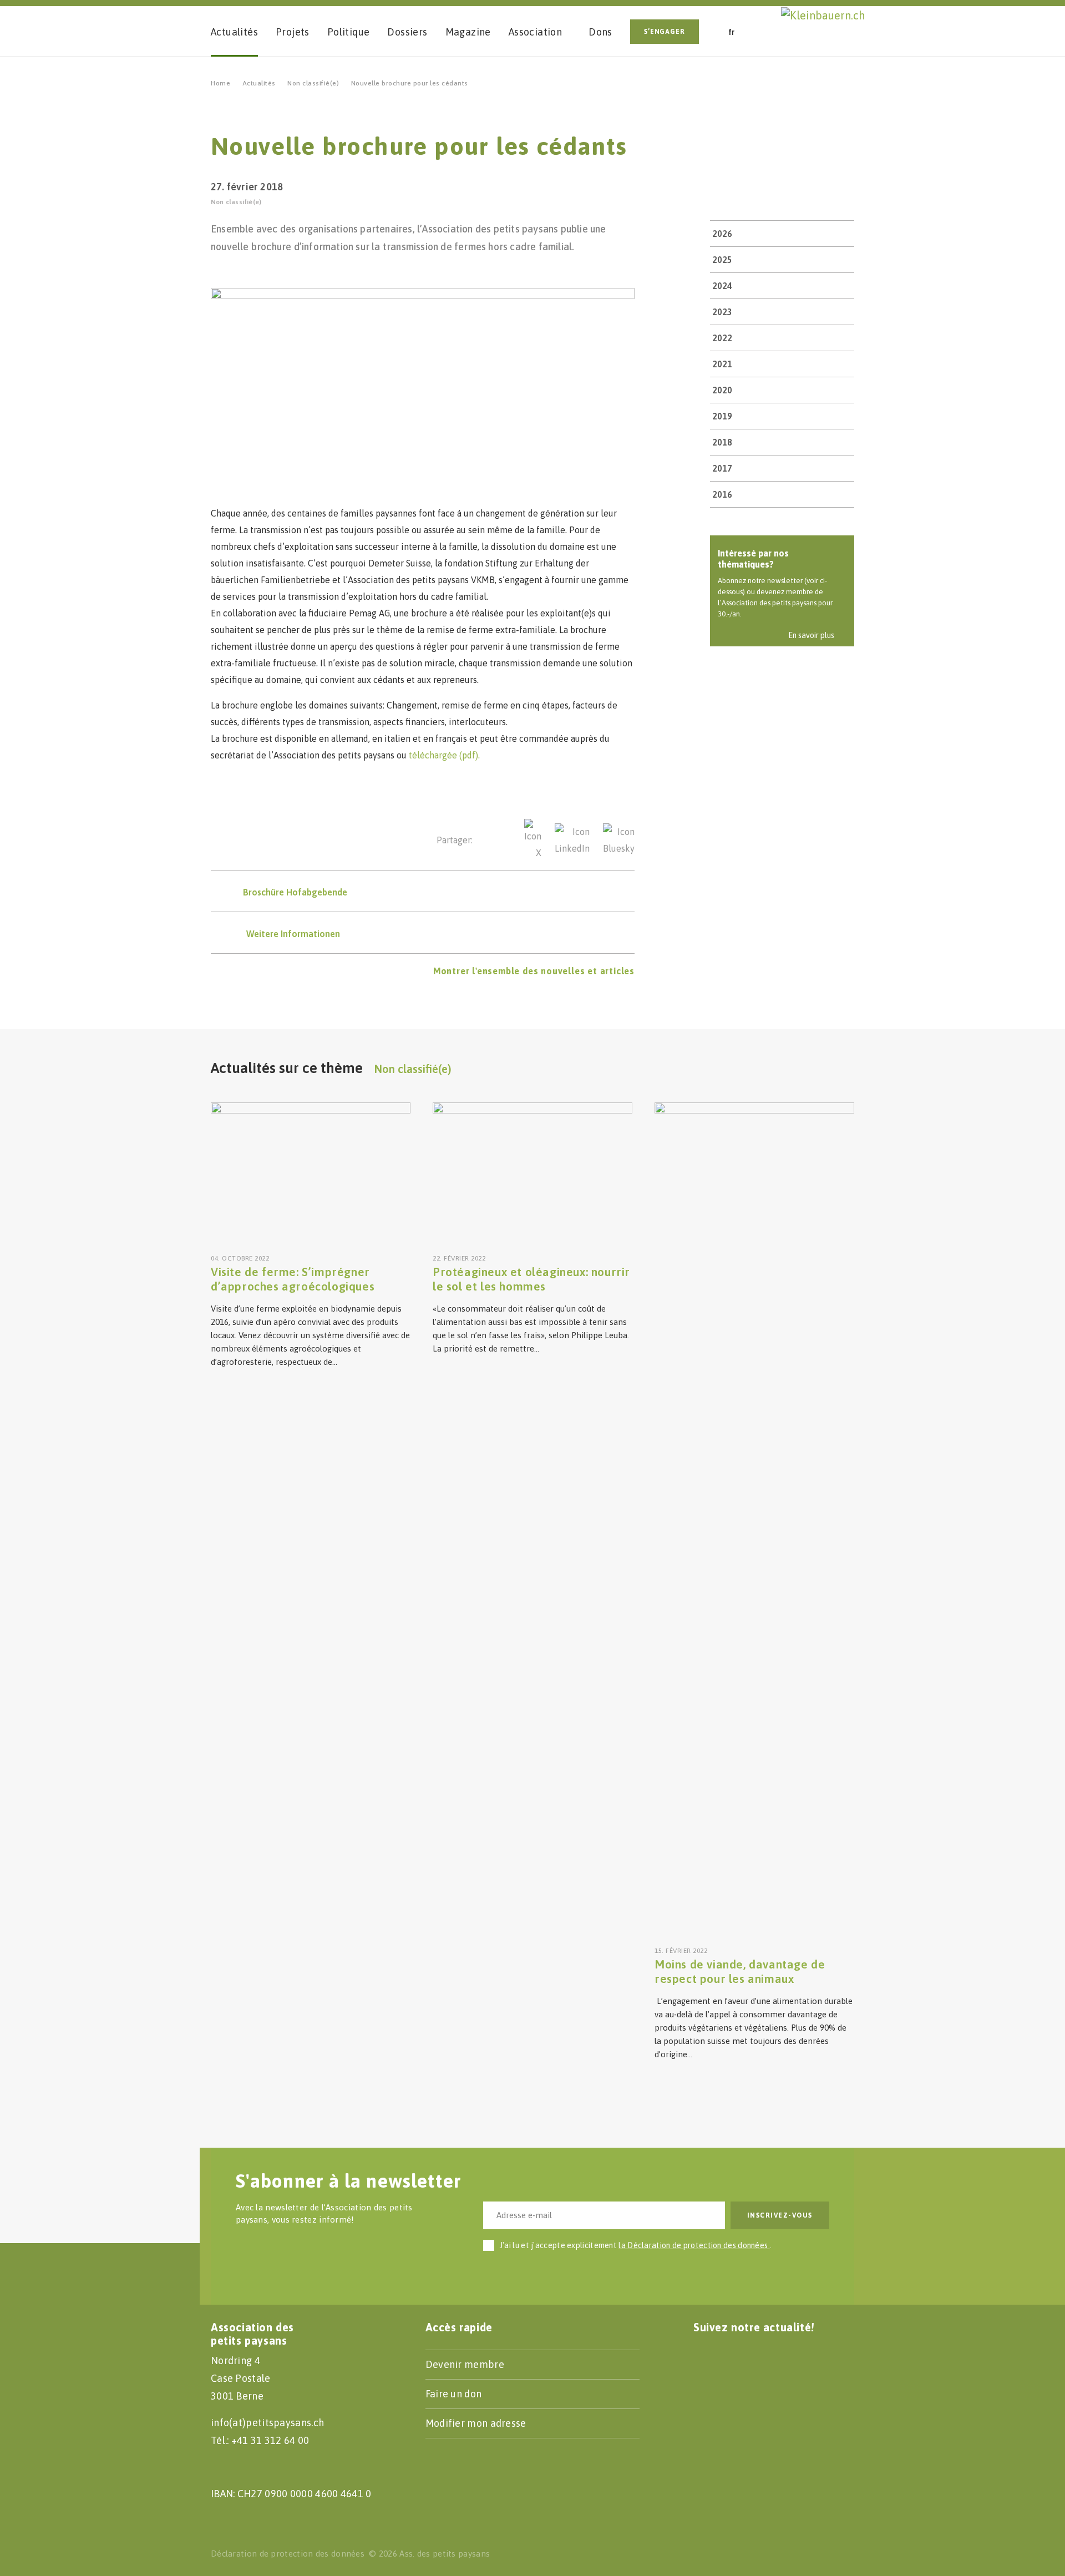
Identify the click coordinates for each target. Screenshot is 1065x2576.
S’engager (665, 32)
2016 (722, 494)
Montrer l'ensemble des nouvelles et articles (534, 971)
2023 (722, 312)
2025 (722, 260)
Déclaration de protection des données (288, 2554)
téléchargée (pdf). (444, 755)
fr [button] (732, 32)
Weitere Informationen (293, 934)
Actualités (259, 83)
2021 (722, 364)
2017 (722, 468)
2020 (722, 390)
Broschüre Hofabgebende (295, 892)
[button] (768, 31)
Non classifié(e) (313, 83)
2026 (722, 234)
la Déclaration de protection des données (694, 2245)
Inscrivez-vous (780, 2215)
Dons (600, 32)
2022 (722, 338)
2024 (722, 286)
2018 (722, 442)
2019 (722, 416)
